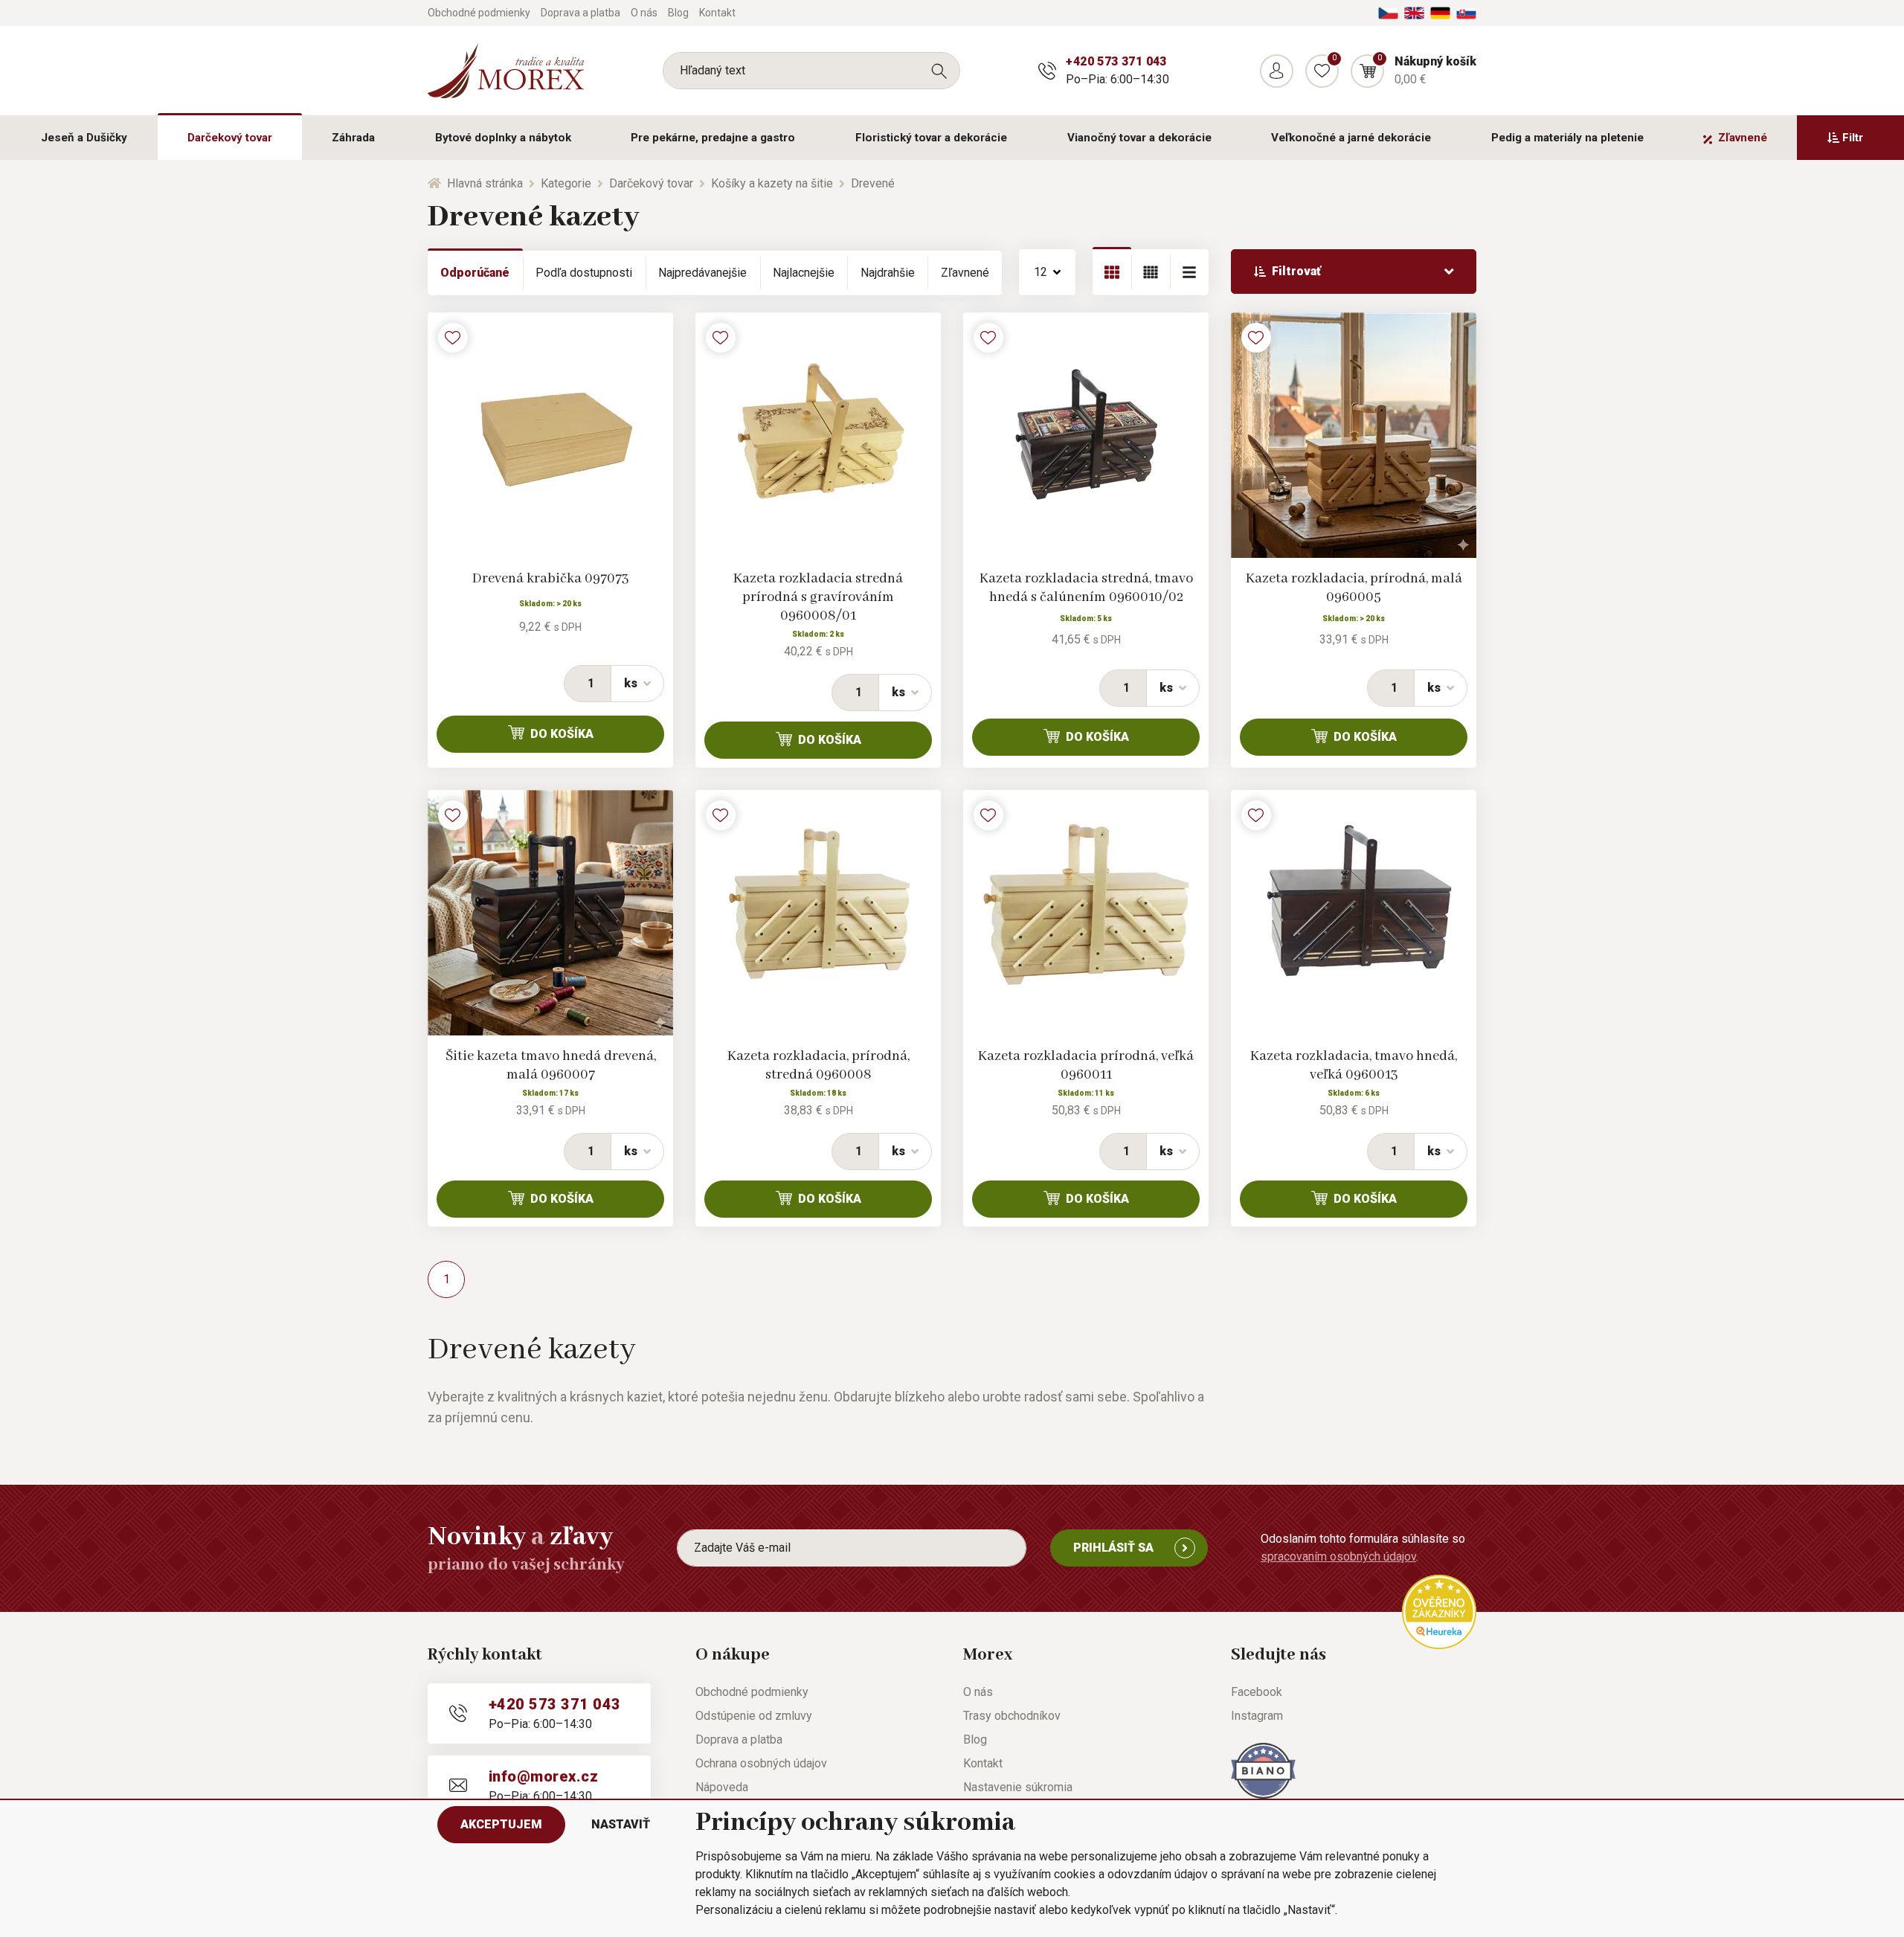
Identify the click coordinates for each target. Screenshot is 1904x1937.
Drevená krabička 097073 (551, 579)
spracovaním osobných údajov (1338, 1557)
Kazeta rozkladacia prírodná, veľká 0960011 (1086, 1066)
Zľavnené (1743, 138)
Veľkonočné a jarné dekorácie (1351, 138)
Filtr (1853, 138)
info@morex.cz (543, 1776)
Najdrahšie (888, 273)
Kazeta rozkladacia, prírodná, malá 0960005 (1354, 588)
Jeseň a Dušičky (84, 138)
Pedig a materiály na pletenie (1567, 138)
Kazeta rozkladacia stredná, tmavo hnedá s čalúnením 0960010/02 (1086, 588)
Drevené (873, 183)
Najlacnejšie (804, 273)
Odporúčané (475, 273)
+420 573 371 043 (1116, 61)
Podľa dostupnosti (584, 273)
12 (1041, 272)
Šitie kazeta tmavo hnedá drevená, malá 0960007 (551, 1066)
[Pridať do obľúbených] (453, 338)
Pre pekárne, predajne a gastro (713, 138)
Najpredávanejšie (702, 273)
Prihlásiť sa (1113, 1548)
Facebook (1257, 1692)
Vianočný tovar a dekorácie (1139, 138)
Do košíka (562, 734)
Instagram (1257, 1716)
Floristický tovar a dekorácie (931, 138)
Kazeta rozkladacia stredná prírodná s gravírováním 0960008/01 (818, 597)
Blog (678, 13)
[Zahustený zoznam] (1189, 272)
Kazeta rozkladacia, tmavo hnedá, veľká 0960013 (1354, 1066)
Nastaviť (621, 1824)
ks (631, 683)
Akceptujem (501, 1824)
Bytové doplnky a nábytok (503, 138)
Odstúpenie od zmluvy (754, 1716)
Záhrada (353, 138)
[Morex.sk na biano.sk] (1263, 1770)
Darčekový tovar (230, 138)
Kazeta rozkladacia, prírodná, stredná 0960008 (818, 1066)
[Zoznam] (1151, 272)
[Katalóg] (1112, 272)
